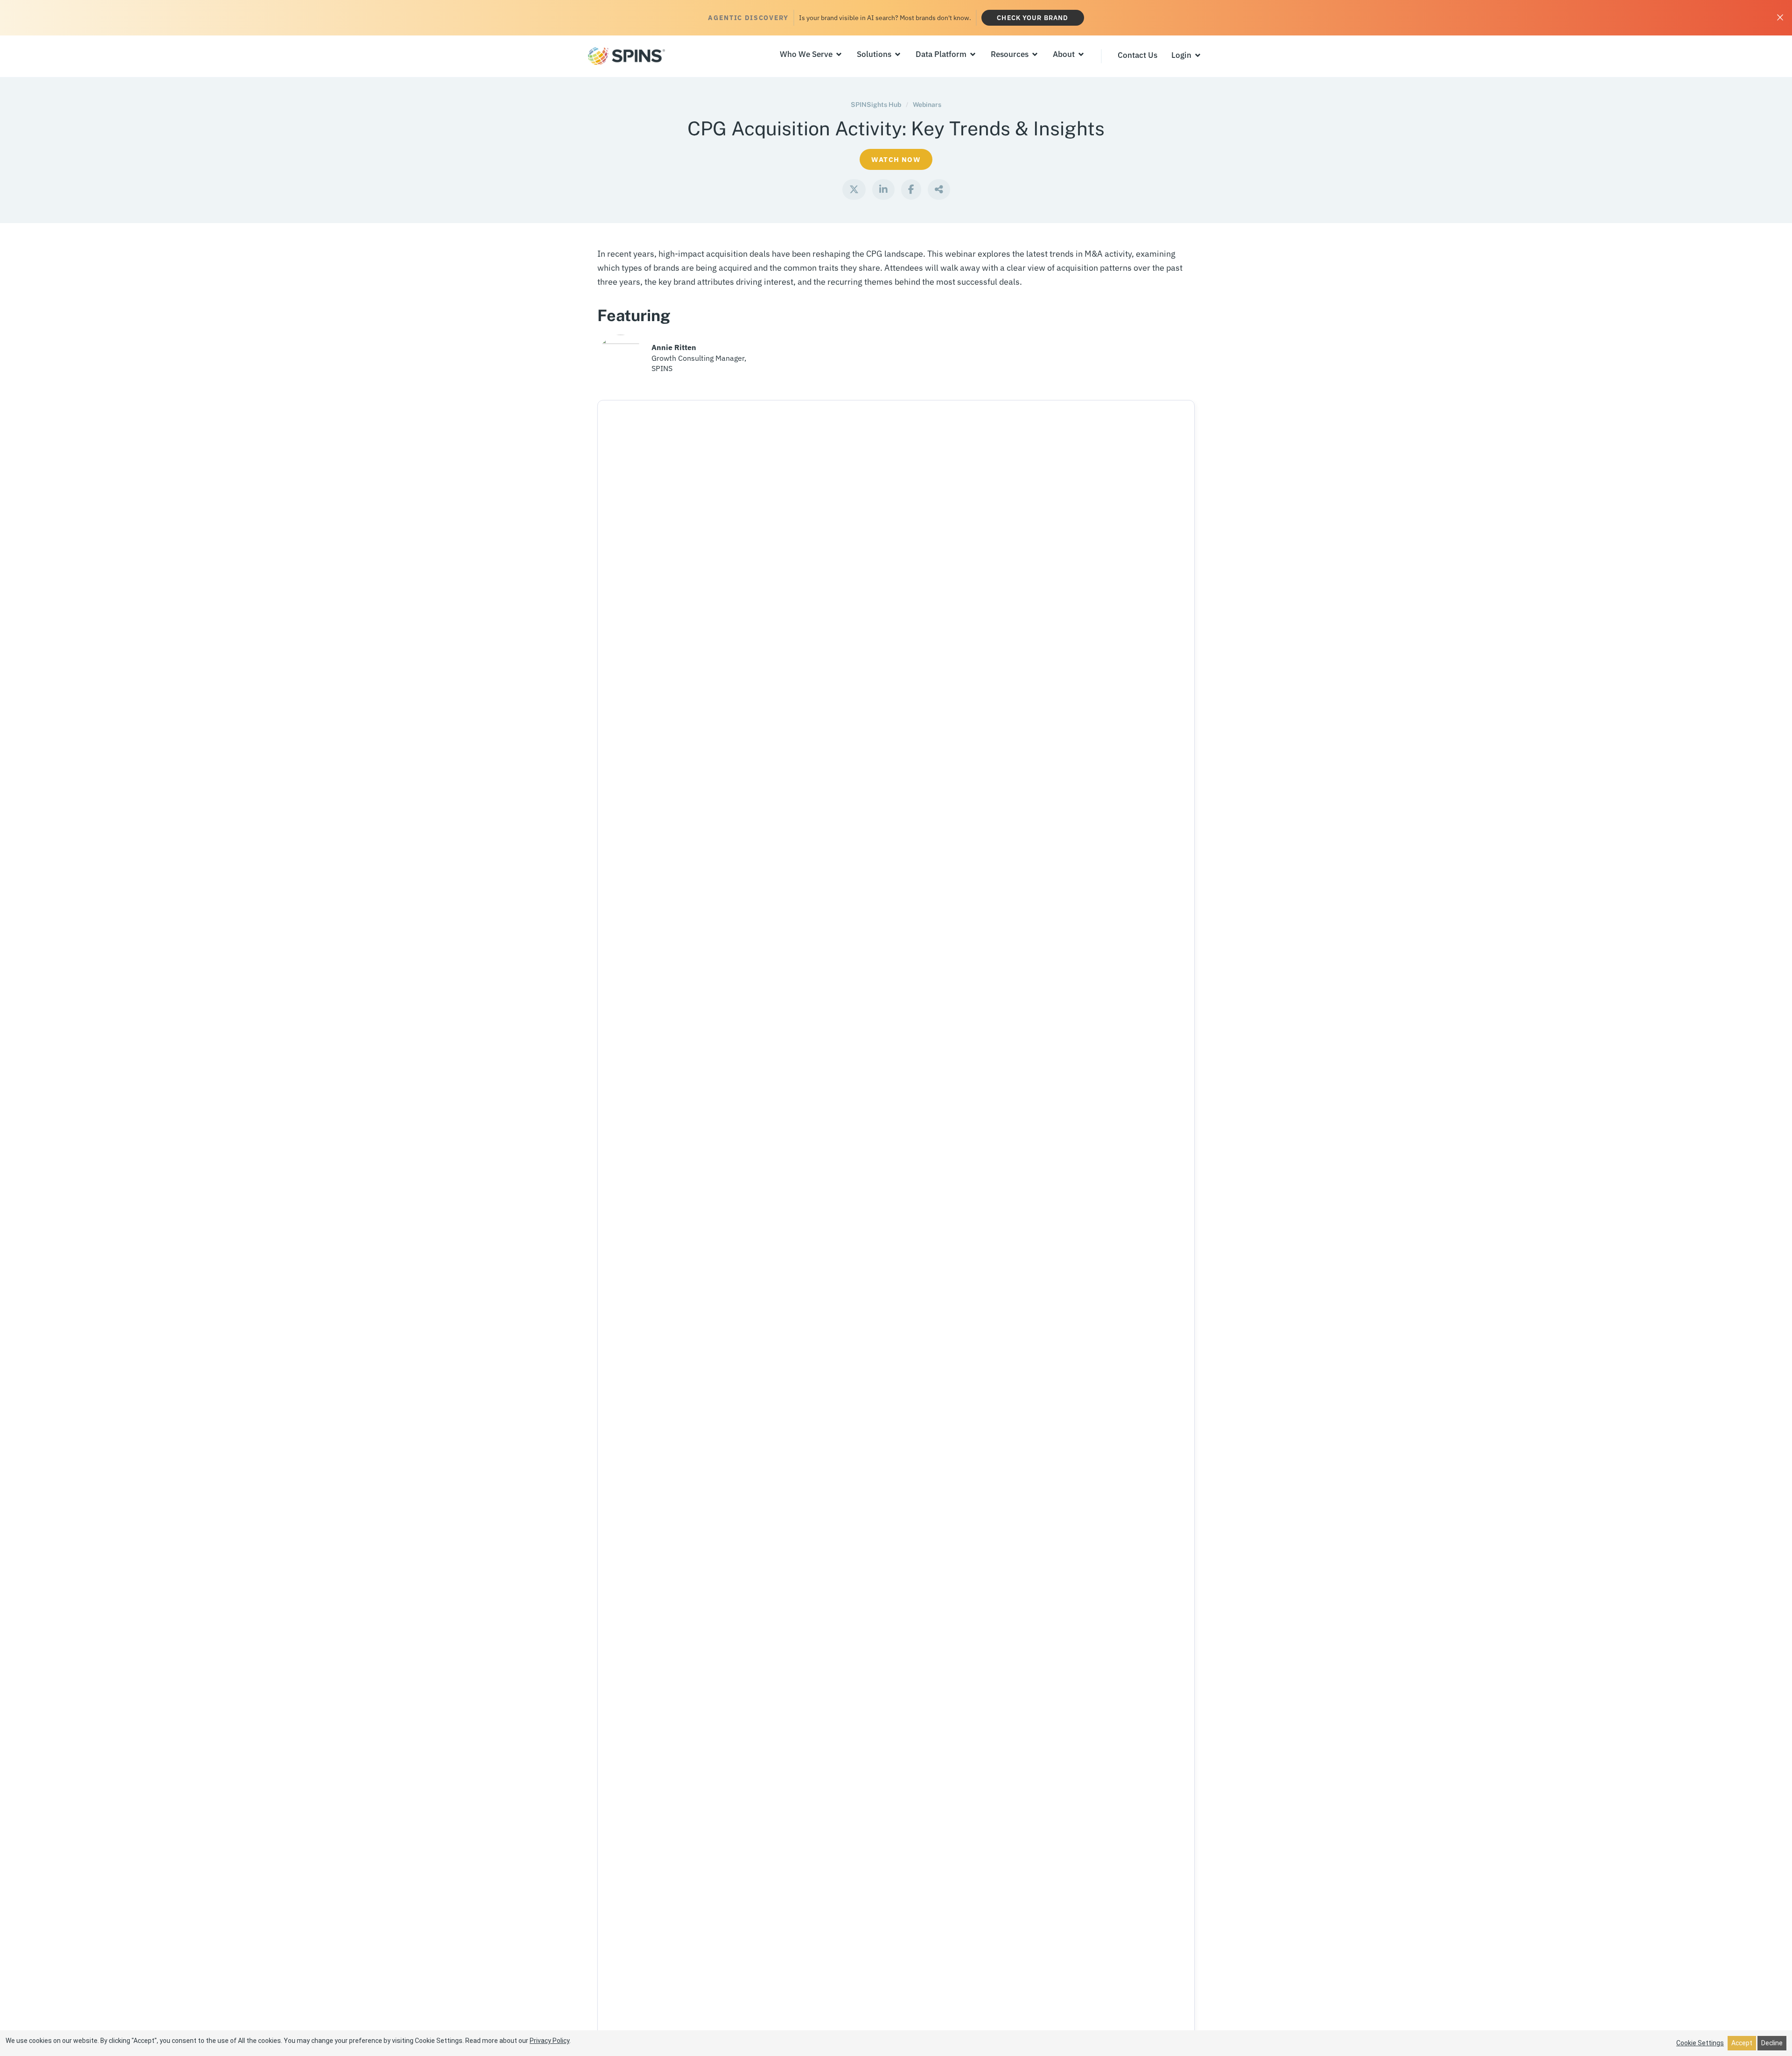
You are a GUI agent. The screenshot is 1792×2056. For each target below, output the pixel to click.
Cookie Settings (1700, 2043)
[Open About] (1081, 55)
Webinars (927, 105)
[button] (854, 189)
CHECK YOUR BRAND (1032, 18)
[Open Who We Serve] (839, 55)
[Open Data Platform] (973, 55)
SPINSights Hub (876, 105)
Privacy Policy (549, 2041)
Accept (1742, 2043)
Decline (1772, 2043)
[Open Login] (1198, 56)
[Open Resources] (1035, 55)
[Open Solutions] (898, 55)
